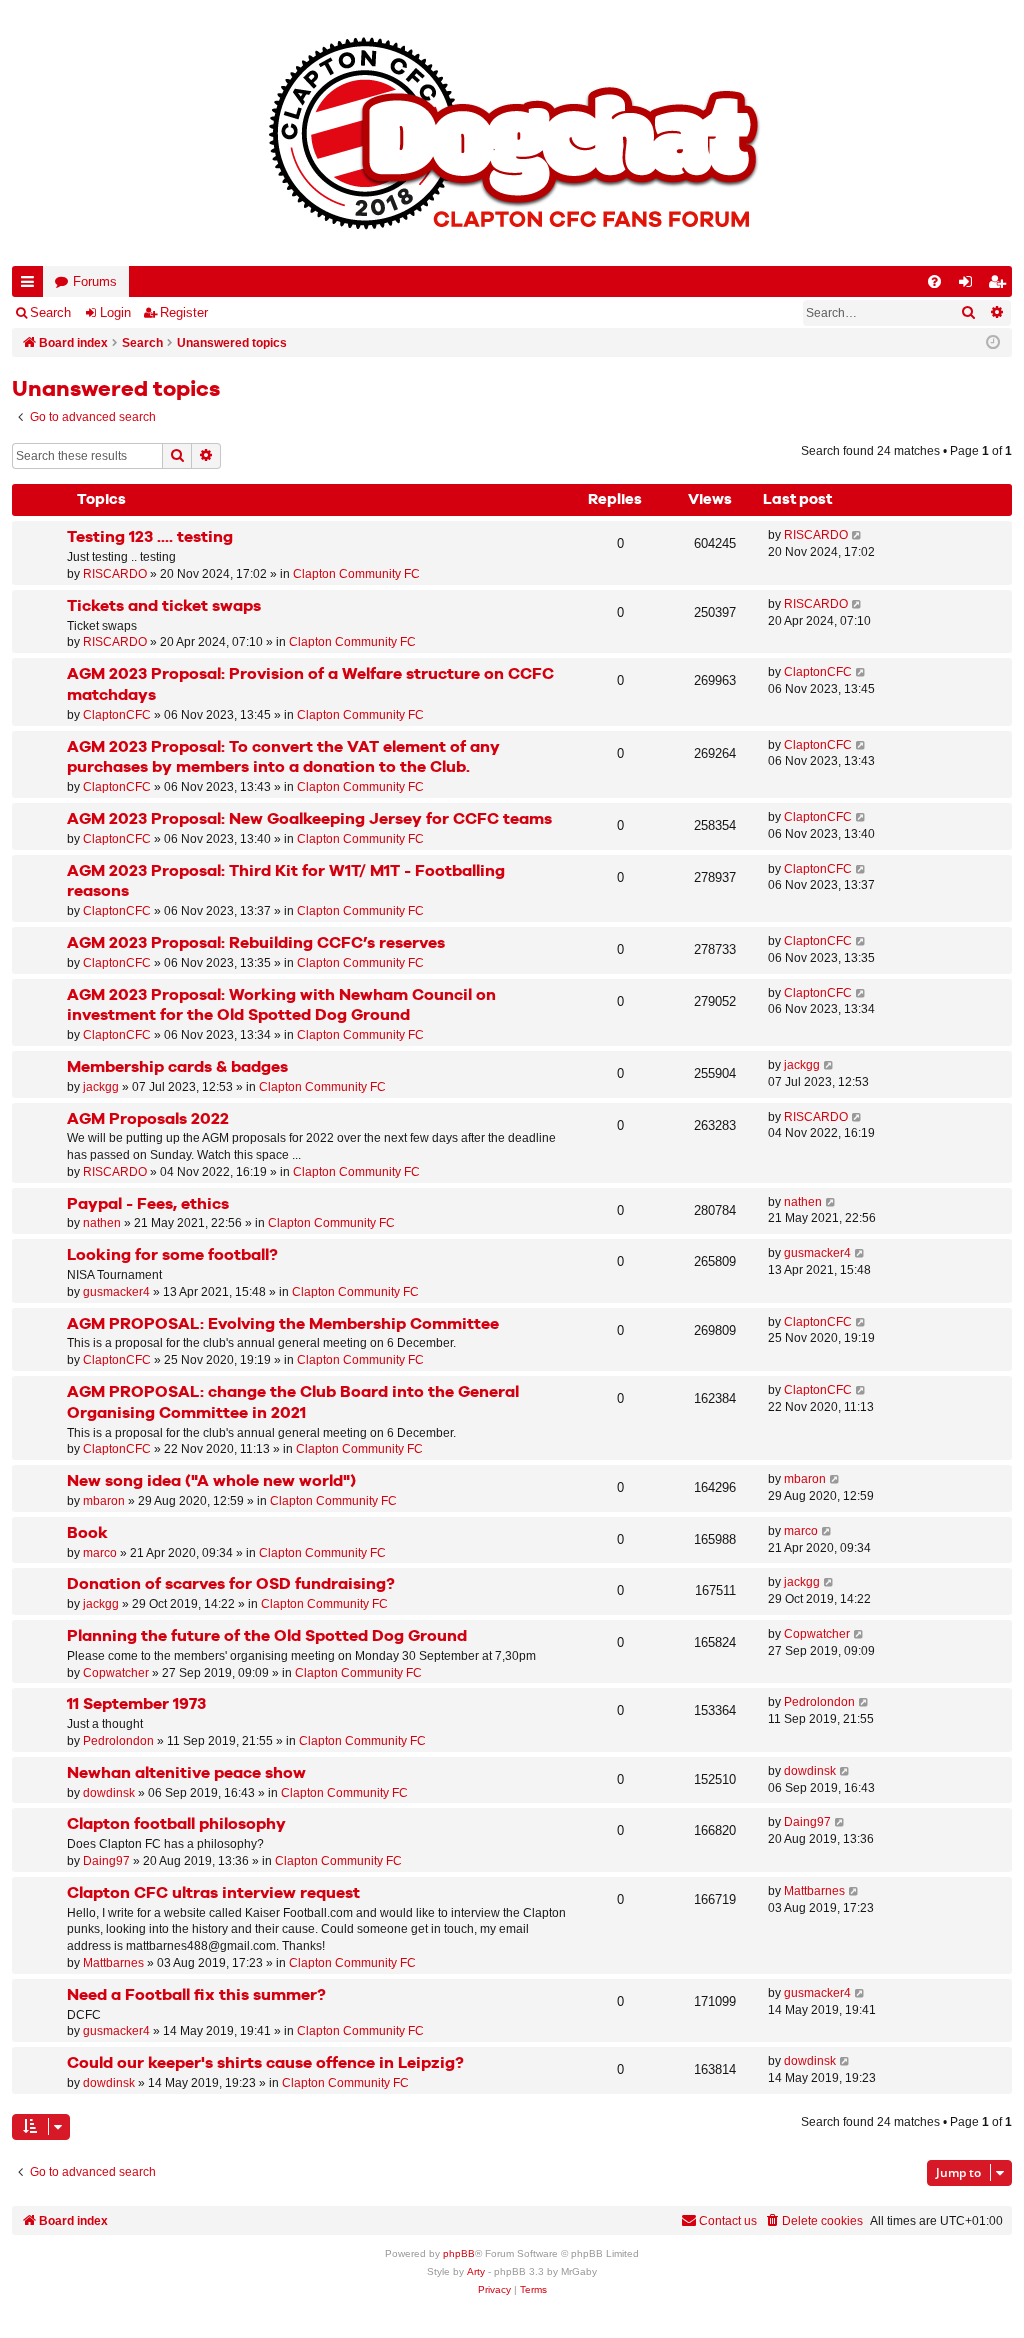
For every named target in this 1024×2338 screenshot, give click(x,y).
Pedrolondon (118, 1741)
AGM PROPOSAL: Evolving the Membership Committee (283, 1324)
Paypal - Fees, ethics (148, 1204)
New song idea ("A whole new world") (211, 1481)
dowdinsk (109, 1793)
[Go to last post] (857, 535)
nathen (102, 1223)
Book (87, 1533)
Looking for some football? (172, 1255)
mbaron (104, 1501)
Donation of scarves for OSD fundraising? (231, 1584)
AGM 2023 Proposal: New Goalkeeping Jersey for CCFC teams (309, 819)
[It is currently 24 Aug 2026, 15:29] (993, 343)
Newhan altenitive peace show (186, 1773)
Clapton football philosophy (176, 1824)
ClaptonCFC (117, 715)
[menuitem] (934, 281)
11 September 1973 (136, 1704)
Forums (95, 281)
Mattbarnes (113, 1963)
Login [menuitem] (970, 285)
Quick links (31, 285)
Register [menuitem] (1001, 285)
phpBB (459, 2253)
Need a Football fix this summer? (196, 1995)
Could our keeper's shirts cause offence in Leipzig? (265, 2063)
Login (115, 312)
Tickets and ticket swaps (164, 606)
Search (50, 312)
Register (184, 312)
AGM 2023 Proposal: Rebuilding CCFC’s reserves (256, 943)
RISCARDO (115, 574)
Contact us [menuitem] (728, 2221)
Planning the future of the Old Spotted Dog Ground (267, 1636)
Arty (476, 2271)
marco (100, 1553)
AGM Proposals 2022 (148, 1119)
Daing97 (106, 1861)
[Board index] (512, 133)
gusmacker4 (116, 1292)
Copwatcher (116, 1673)
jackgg (101, 1087)
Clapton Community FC (356, 574)
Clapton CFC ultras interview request (213, 1893)
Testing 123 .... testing (150, 537)
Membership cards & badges (177, 1067)
